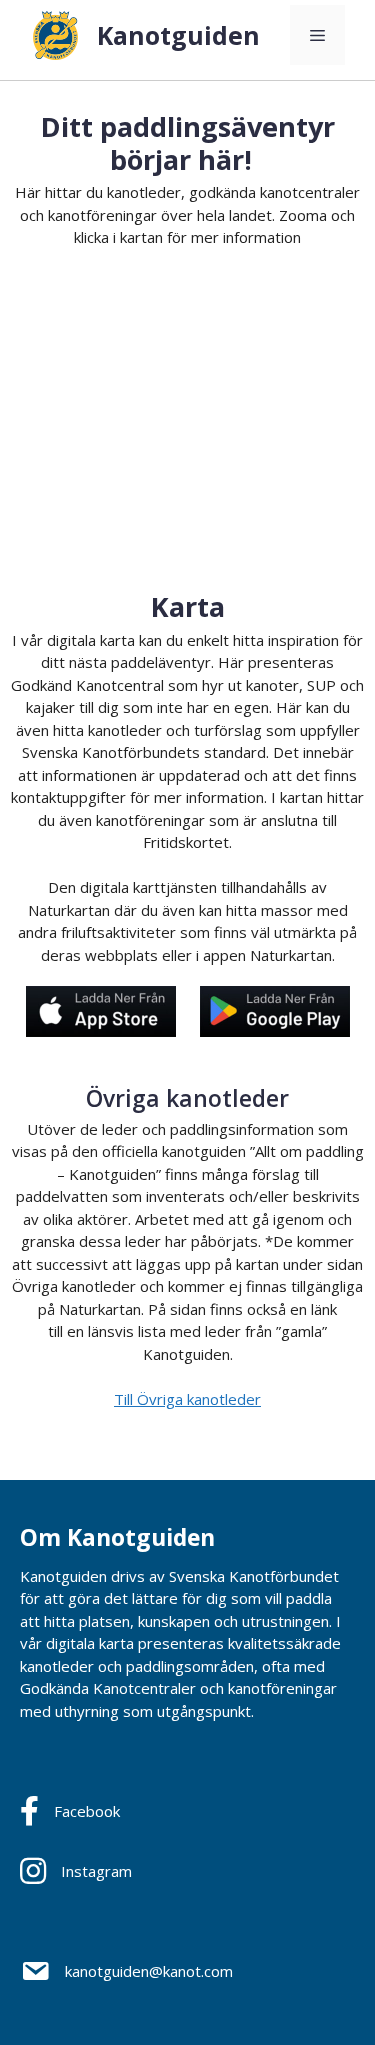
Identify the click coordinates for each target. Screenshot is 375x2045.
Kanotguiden (178, 35)
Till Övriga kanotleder (187, 1399)
